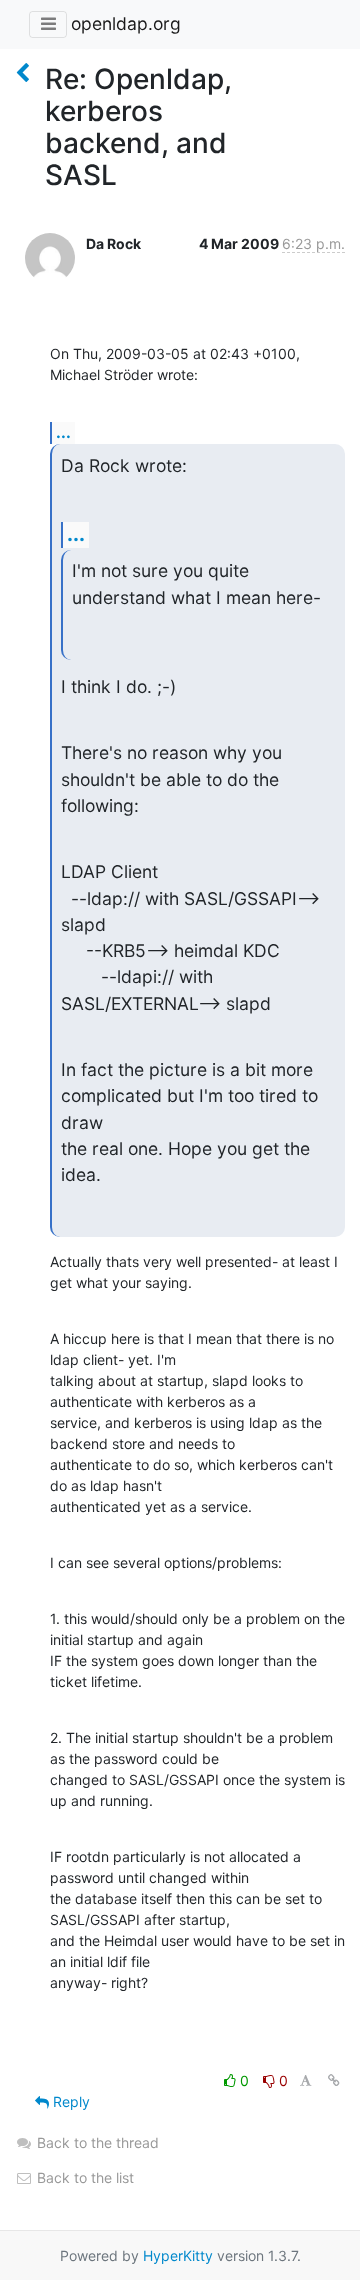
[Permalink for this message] (334, 2080)
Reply (69, 2101)
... (63, 432)
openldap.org (126, 23)
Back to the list (83, 2177)
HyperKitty (178, 2255)
